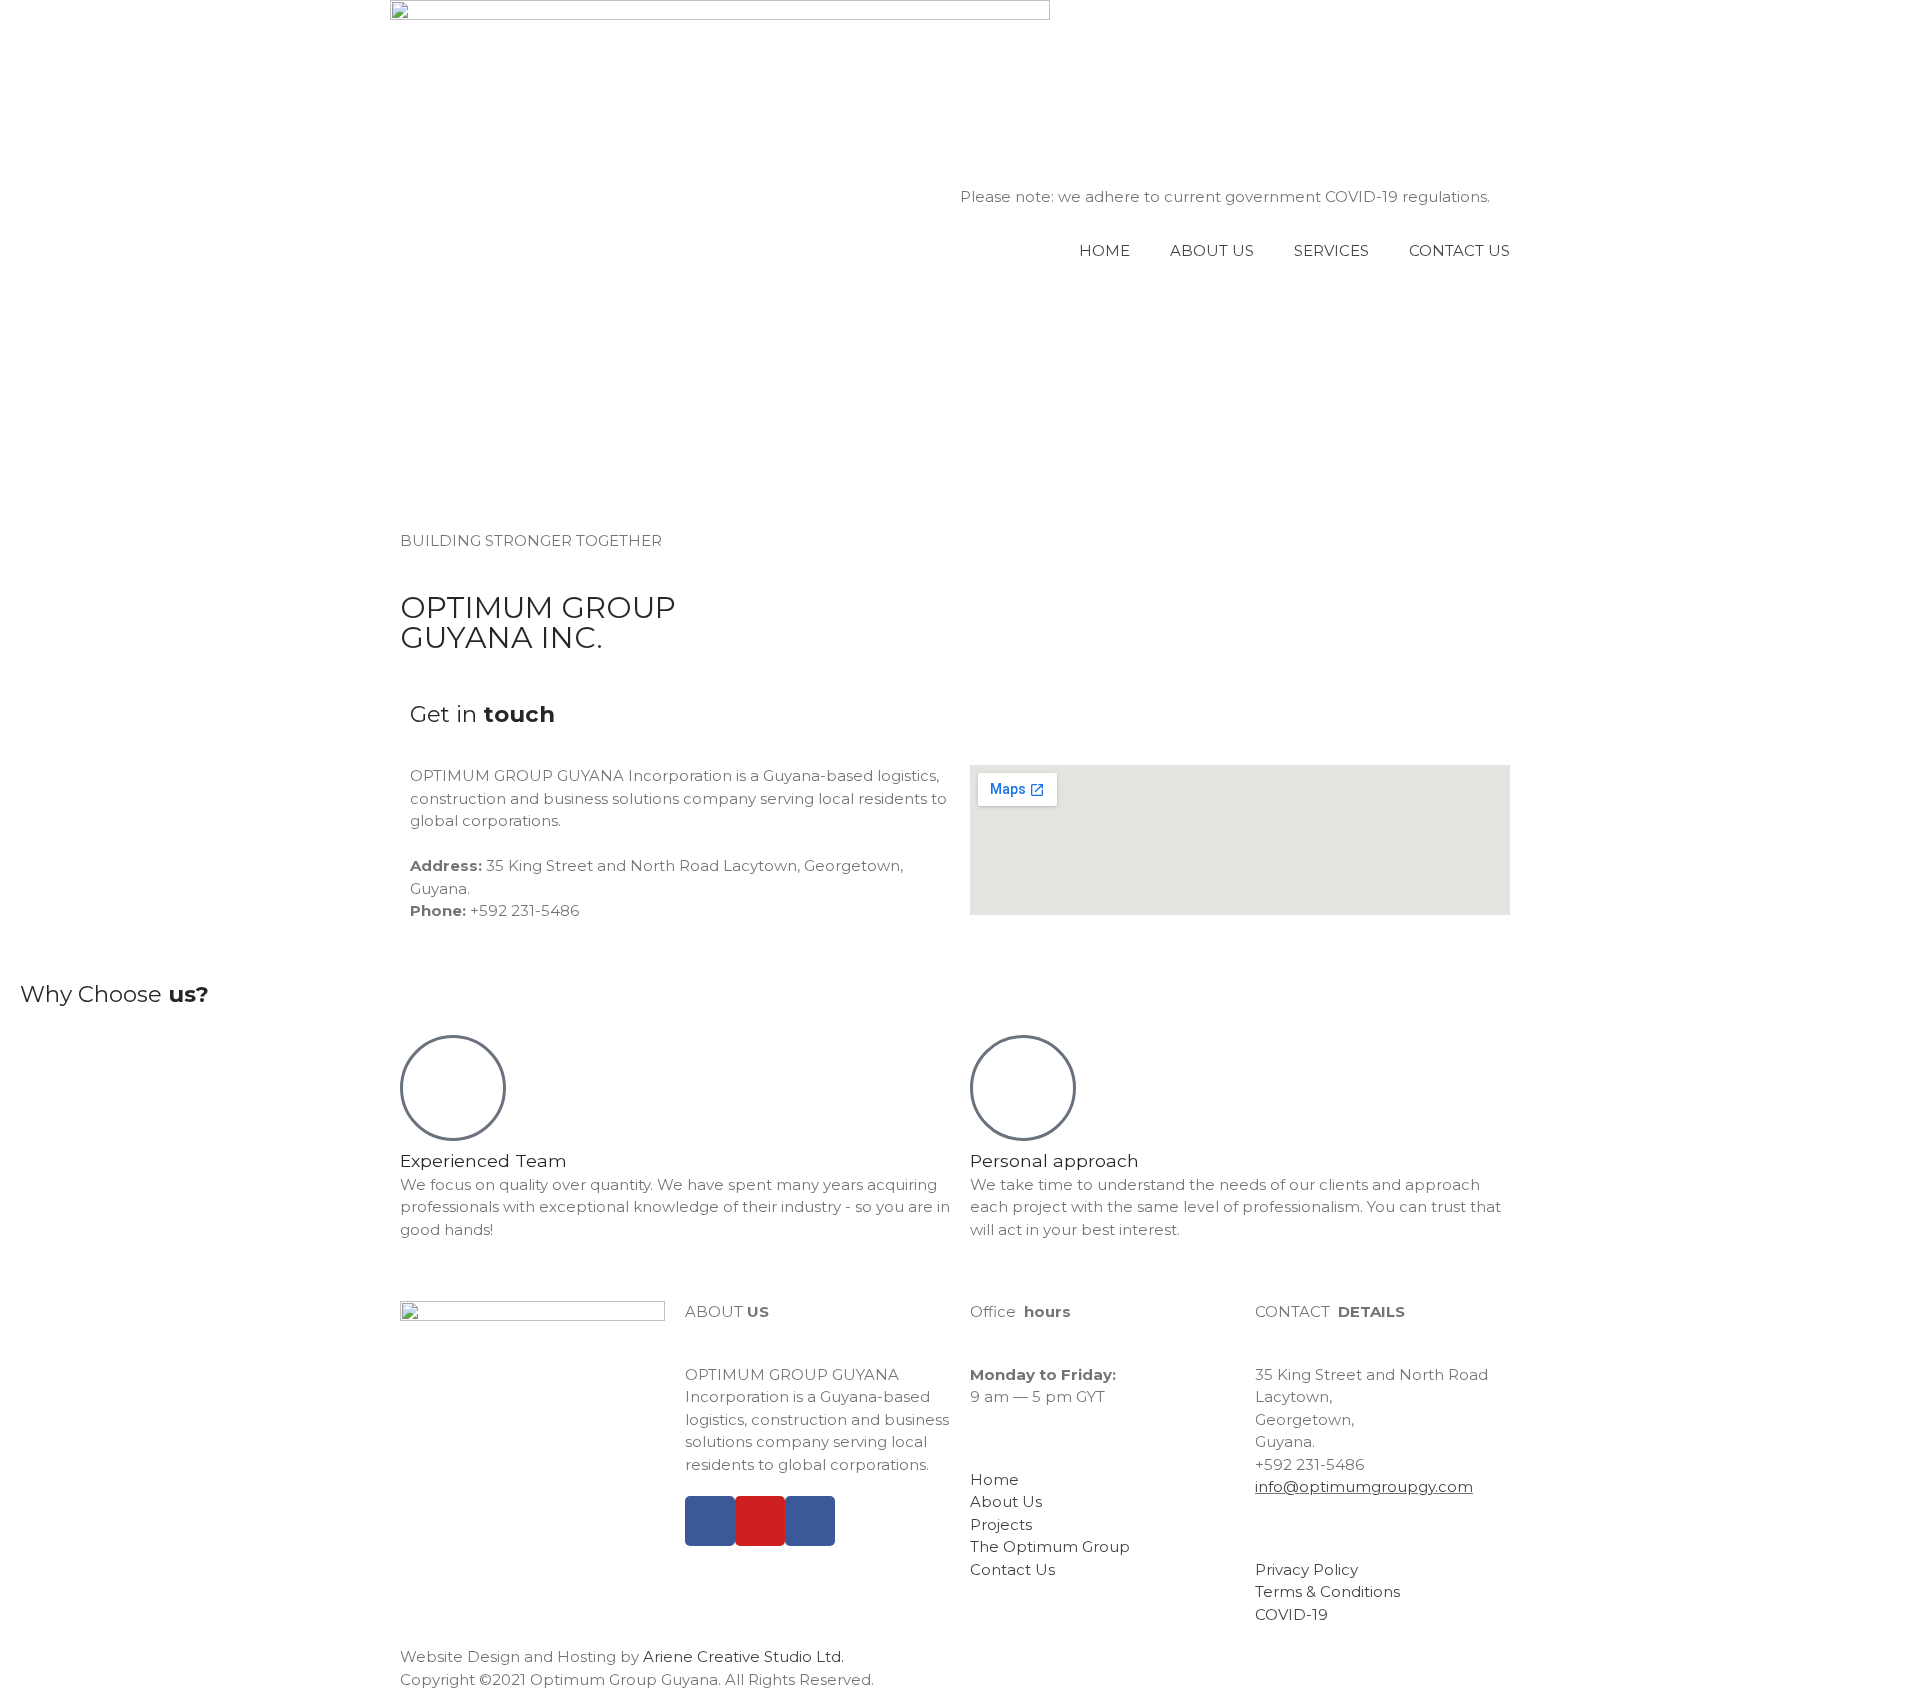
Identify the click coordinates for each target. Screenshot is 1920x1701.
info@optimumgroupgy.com (1364, 1486)
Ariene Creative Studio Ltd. (743, 1656)
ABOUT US (1212, 250)
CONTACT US (1459, 250)
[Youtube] (760, 1521)
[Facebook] (710, 1521)
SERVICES (1331, 250)
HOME (1104, 250)
